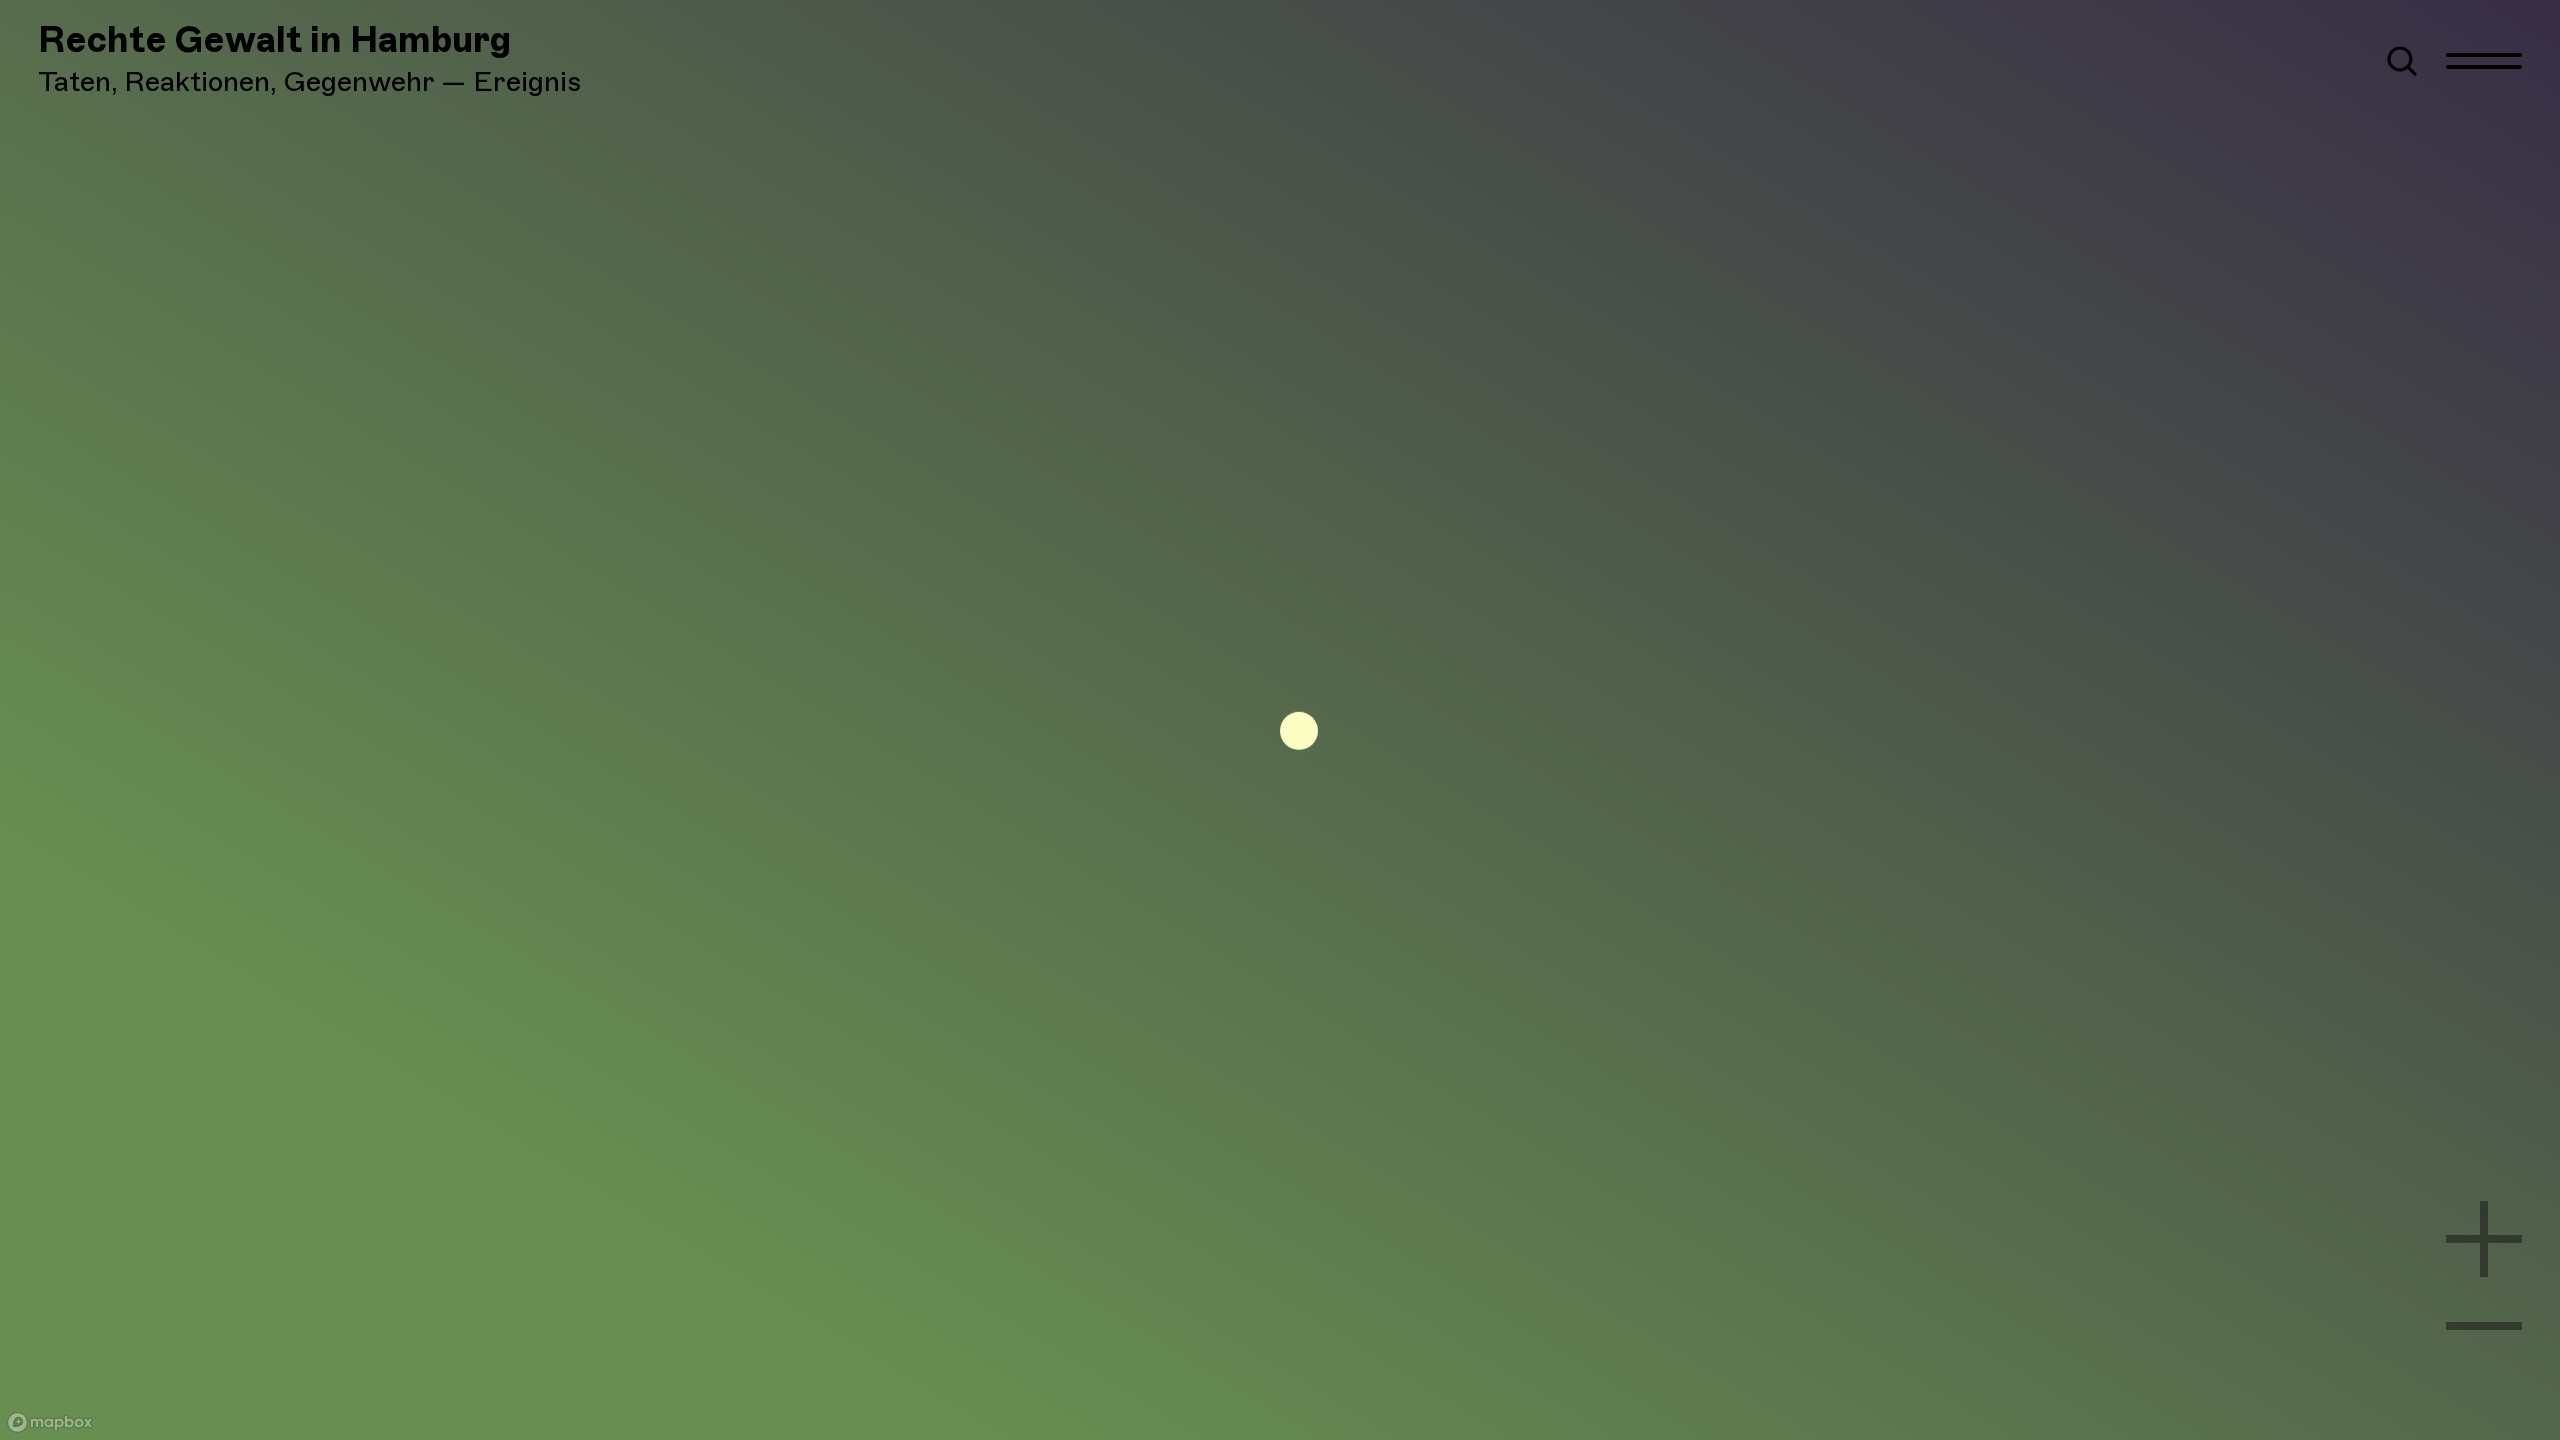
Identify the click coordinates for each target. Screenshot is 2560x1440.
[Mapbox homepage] (50, 1422)
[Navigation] (2484, 60)
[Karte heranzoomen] (2484, 1239)
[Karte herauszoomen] (2484, 1326)
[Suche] (2402, 60)
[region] (1280, 720)
